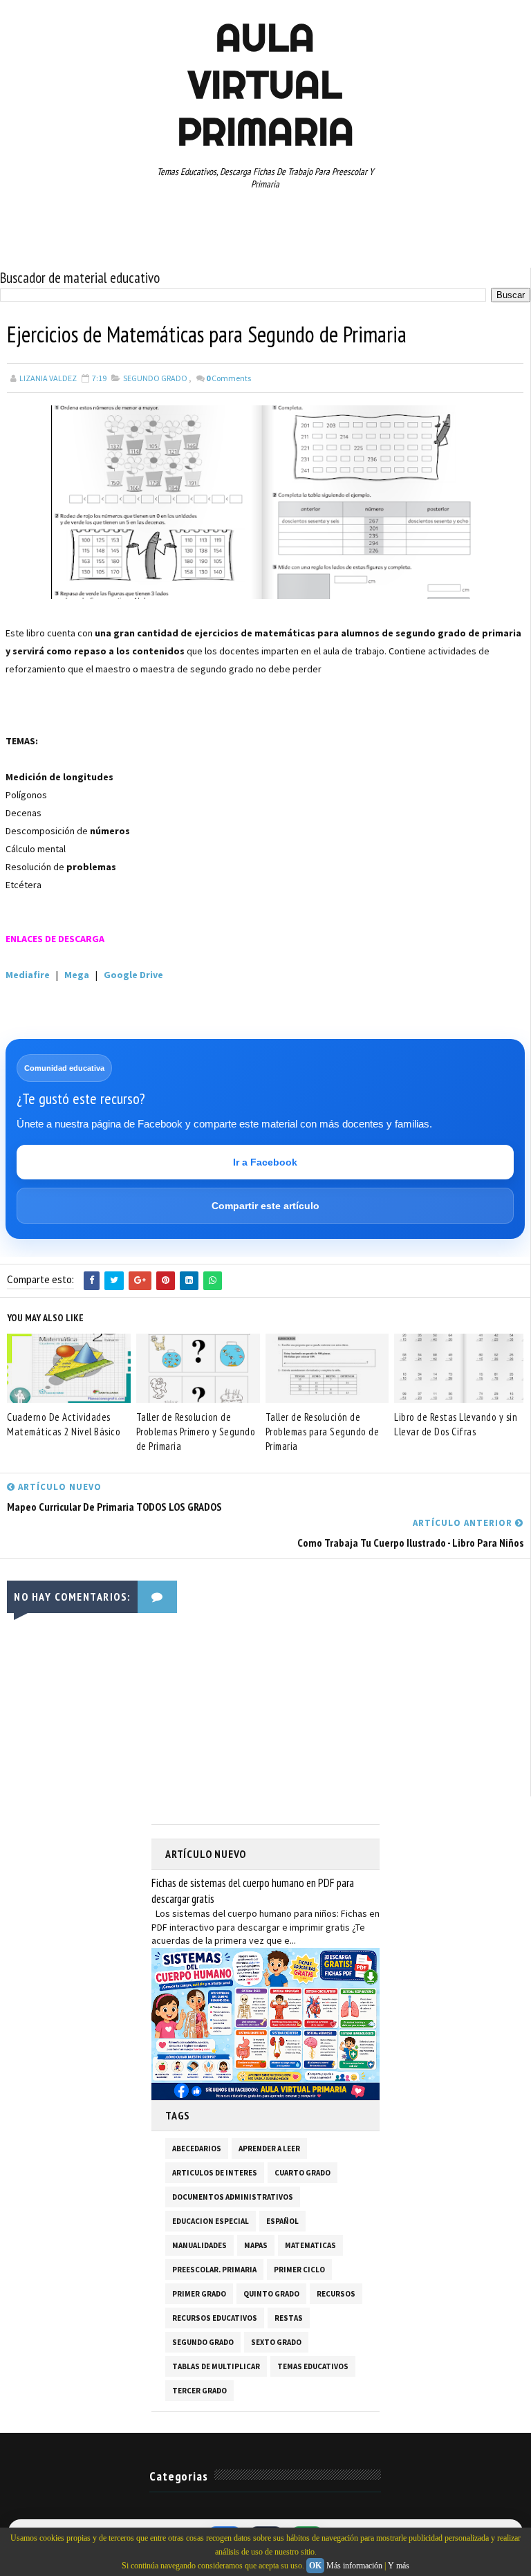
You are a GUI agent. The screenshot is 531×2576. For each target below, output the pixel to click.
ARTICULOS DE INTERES (215, 2173)
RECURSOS (336, 2294)
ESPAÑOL (282, 2221)
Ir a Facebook (265, 1162)
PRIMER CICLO (299, 2270)
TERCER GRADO (199, 2391)
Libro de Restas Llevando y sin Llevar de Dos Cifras (456, 1424)
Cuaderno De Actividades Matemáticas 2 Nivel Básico (64, 1424)
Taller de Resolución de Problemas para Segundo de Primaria (323, 1432)
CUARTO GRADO (302, 2173)
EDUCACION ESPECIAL (211, 2221)
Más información (354, 2566)
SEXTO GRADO (276, 2342)
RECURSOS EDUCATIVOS (215, 2318)
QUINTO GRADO (271, 2294)
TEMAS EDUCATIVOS (313, 2366)
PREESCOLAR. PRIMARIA (214, 2270)
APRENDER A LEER (269, 2149)
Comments (229, 378)
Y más (399, 2566)
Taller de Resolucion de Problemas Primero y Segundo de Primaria (196, 1432)
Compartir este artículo (265, 1206)
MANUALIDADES (199, 2245)
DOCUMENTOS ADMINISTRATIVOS (233, 2197)
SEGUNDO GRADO (155, 378)
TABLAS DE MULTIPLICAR (216, 2366)
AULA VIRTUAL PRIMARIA (265, 84)
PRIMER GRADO (199, 2294)
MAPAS (256, 2245)
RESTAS (289, 2318)
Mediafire (28, 975)
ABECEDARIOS (197, 2149)
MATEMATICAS (310, 2245)
